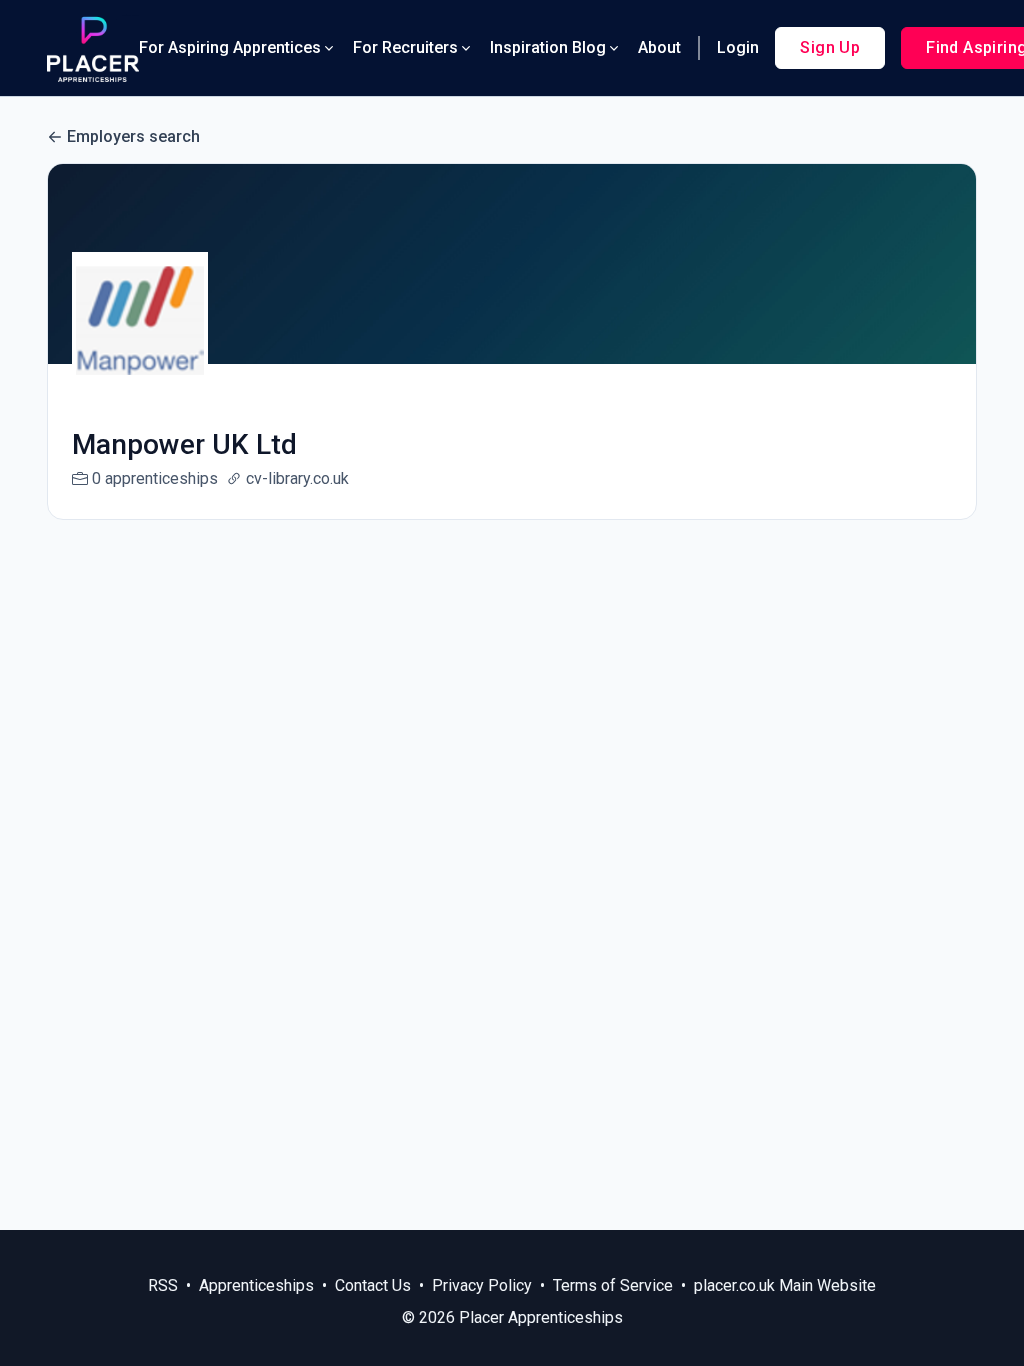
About (659, 47)
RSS (163, 1285)
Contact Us (373, 1285)
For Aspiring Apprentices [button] (230, 47)
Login (738, 47)
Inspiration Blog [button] (548, 47)
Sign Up (830, 47)
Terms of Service (613, 1285)
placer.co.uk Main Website (785, 1285)
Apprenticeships (256, 1285)
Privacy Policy (482, 1285)
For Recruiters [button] (405, 47)
